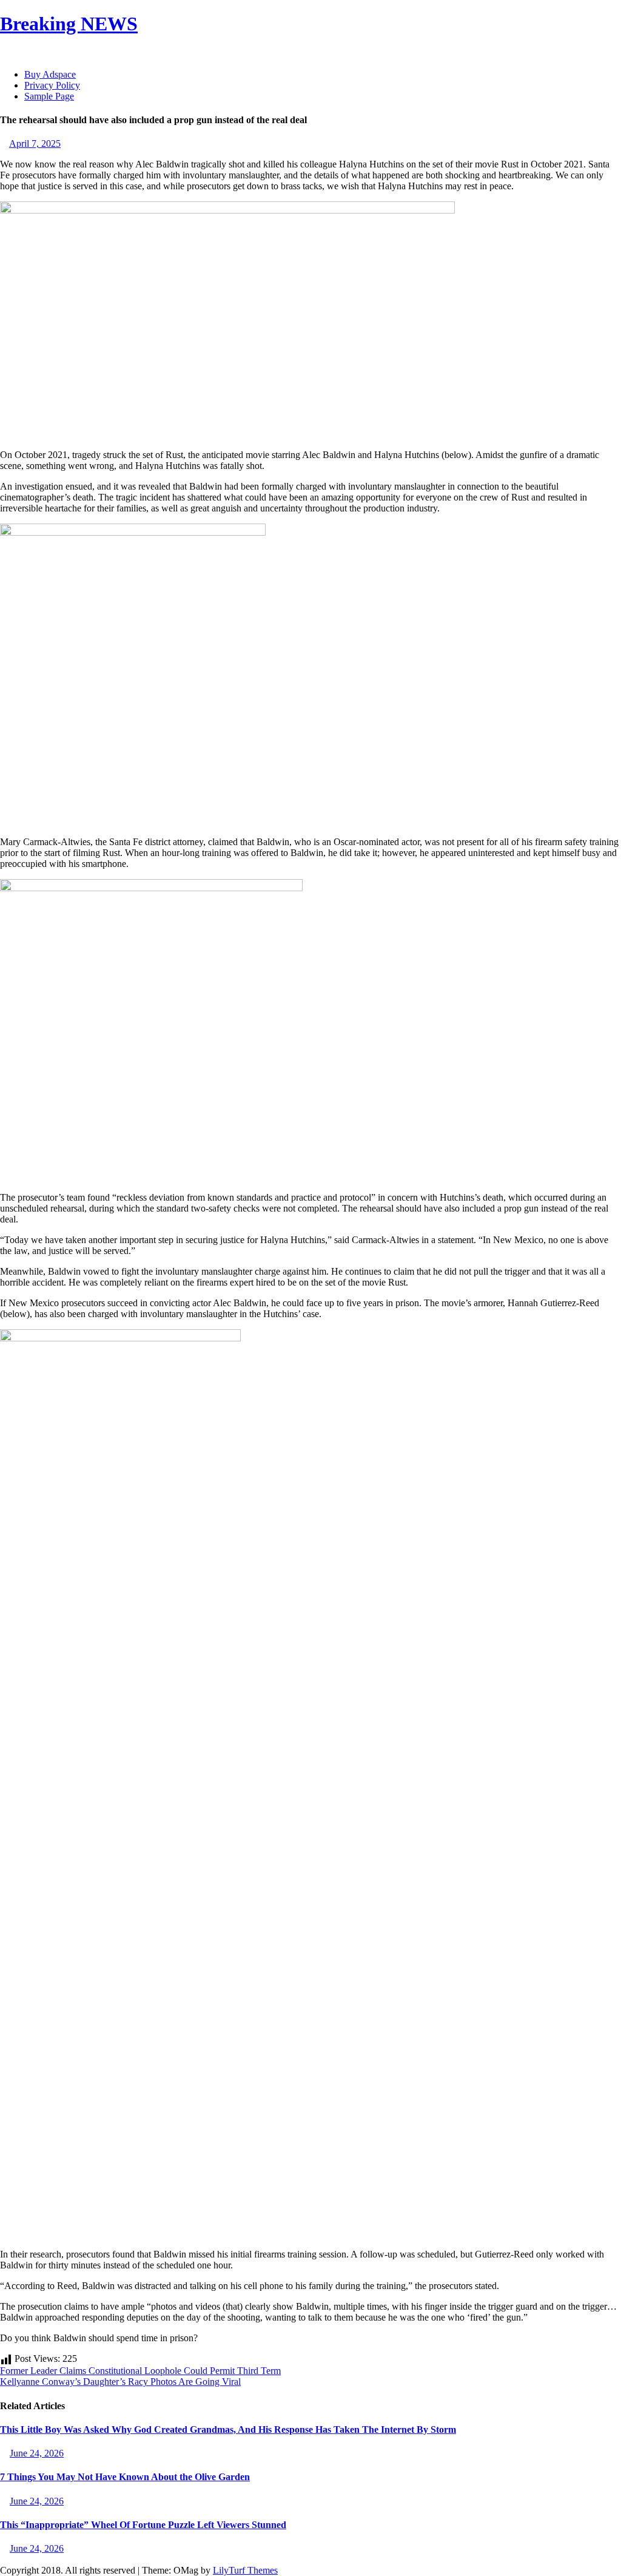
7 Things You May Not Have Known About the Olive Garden (125, 2477)
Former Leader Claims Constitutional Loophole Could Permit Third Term (140, 2371)
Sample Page (49, 96)
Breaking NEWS (69, 24)
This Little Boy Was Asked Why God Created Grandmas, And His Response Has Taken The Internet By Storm (228, 2429)
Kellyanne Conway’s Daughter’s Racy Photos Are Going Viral (120, 2382)
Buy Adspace (50, 74)
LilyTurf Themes (245, 2570)
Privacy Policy (52, 85)
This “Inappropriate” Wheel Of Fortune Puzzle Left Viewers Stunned (143, 2525)
